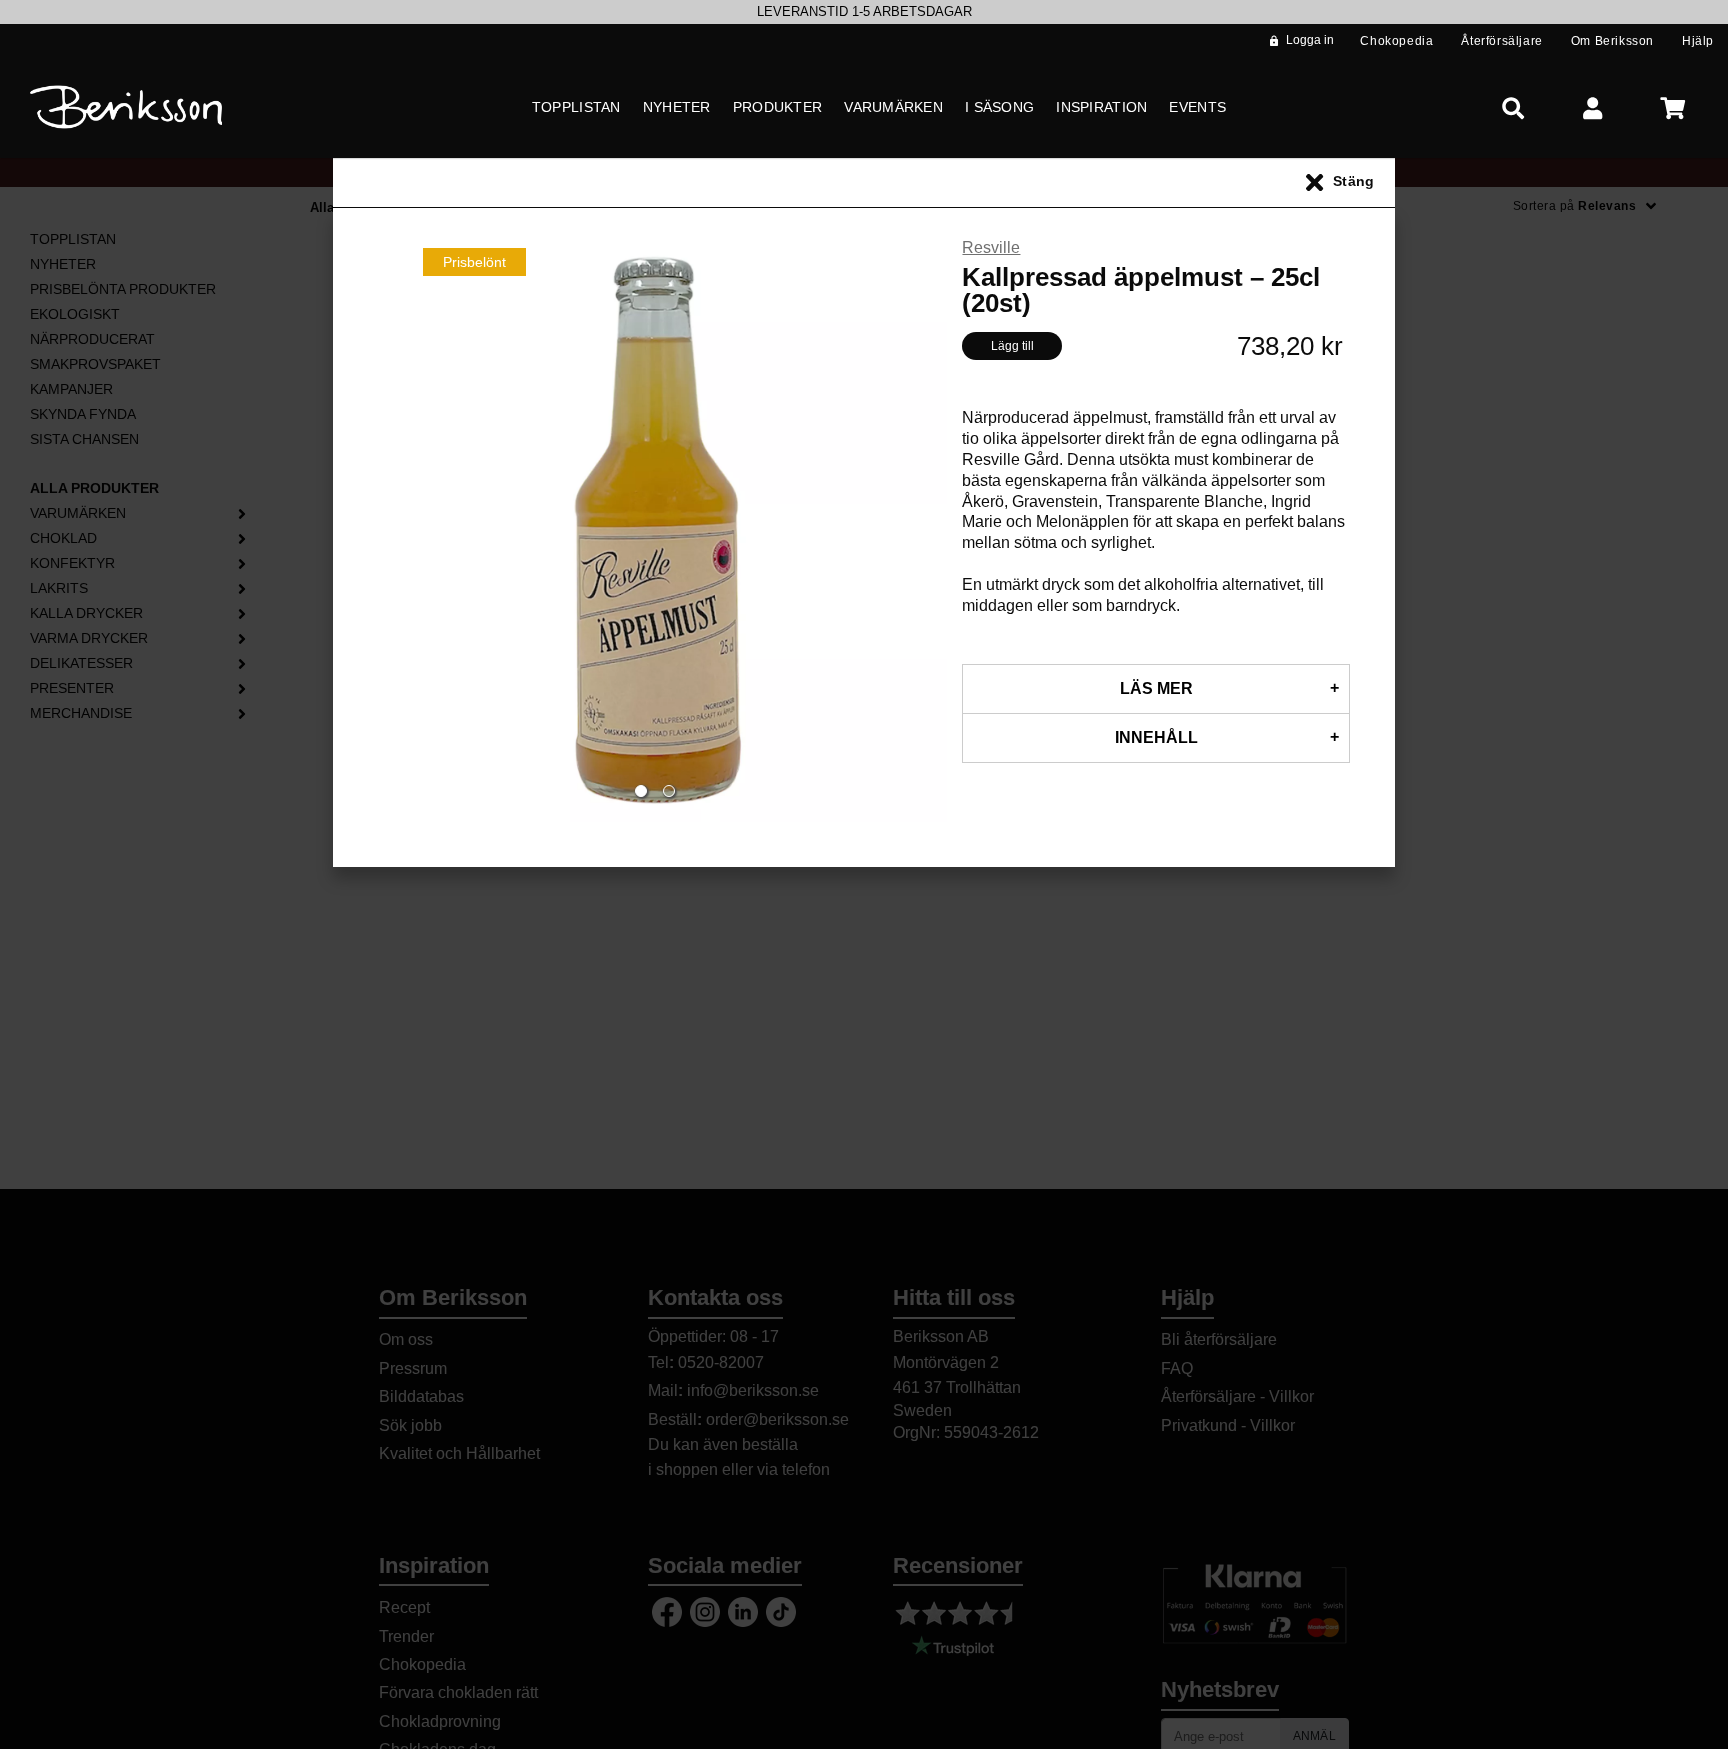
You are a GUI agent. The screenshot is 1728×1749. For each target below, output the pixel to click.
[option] (864, 12)
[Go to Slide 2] (669, 791)
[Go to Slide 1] (641, 791)
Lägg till (1012, 346)
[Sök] (1513, 107)
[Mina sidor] (1593, 107)
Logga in (1310, 40)
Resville (991, 247)
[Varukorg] (1673, 107)
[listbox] (864, 12)
